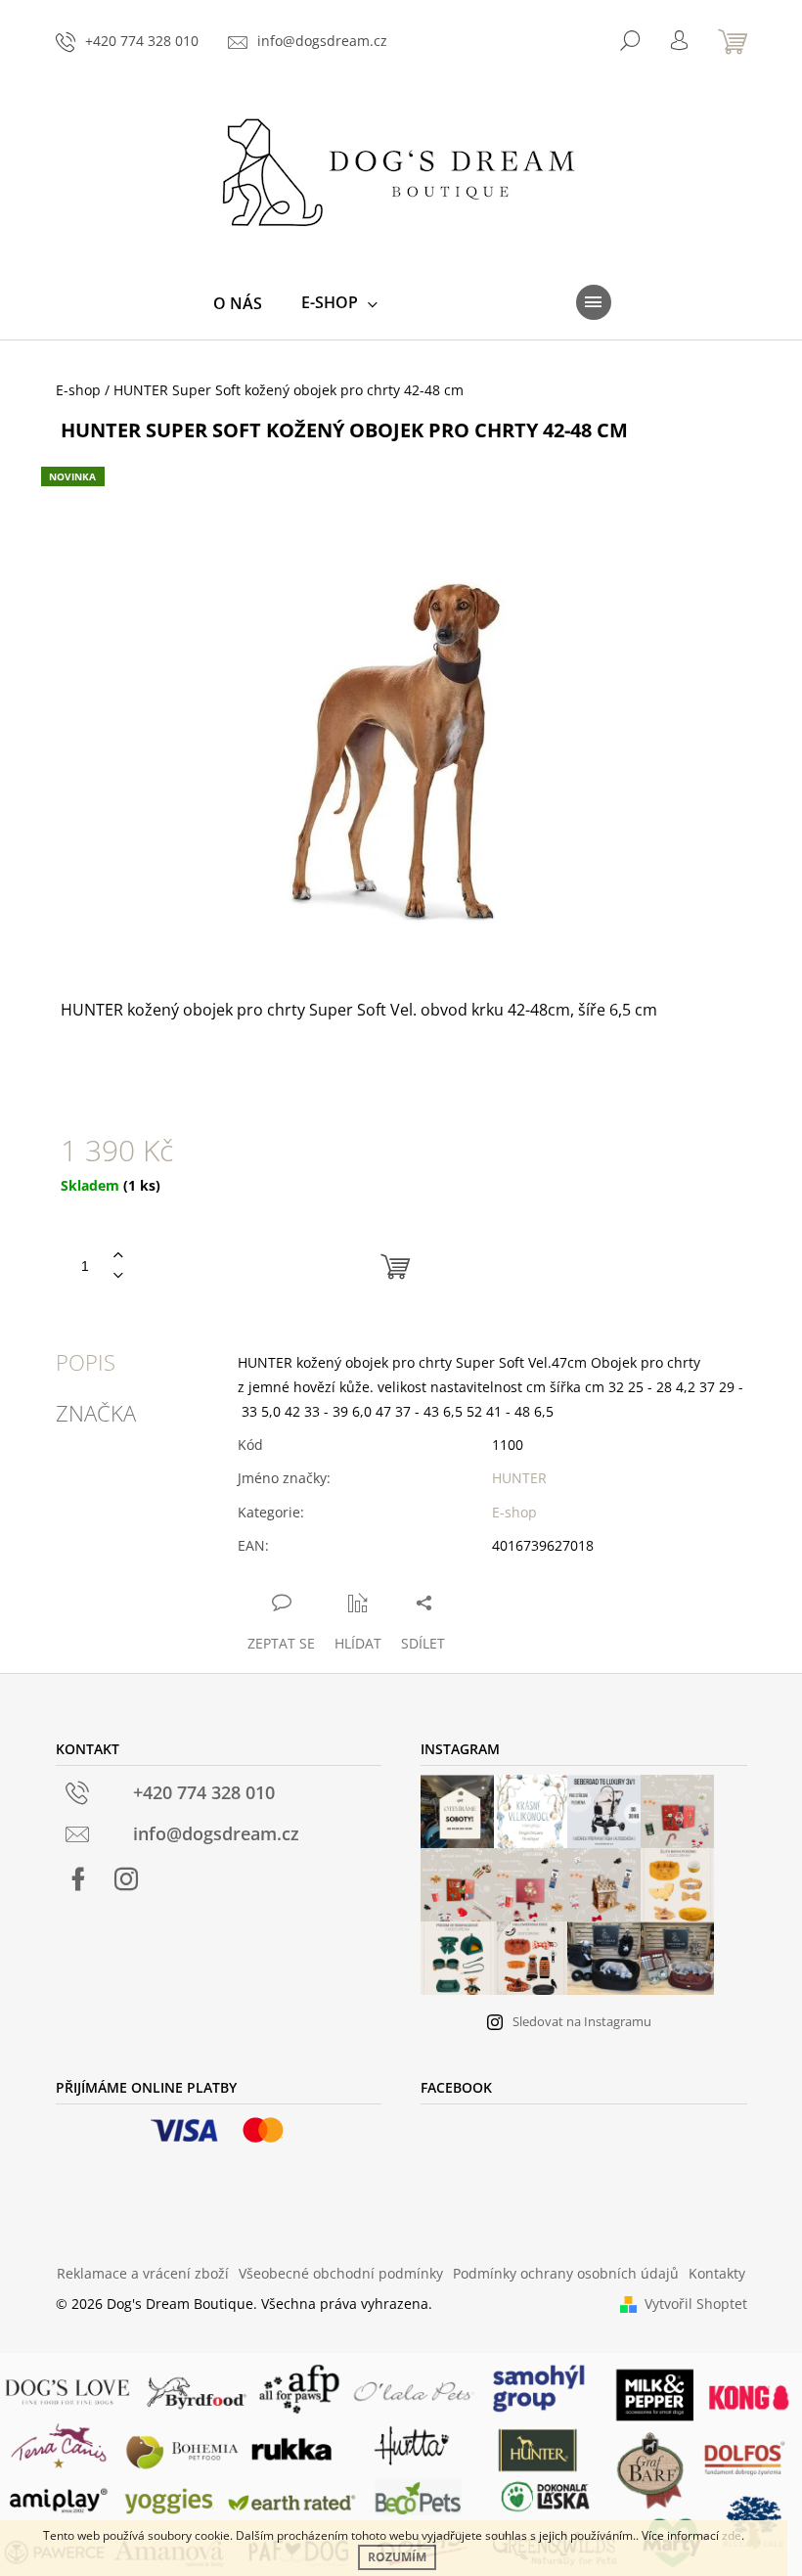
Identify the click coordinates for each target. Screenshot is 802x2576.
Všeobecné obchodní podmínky (341, 2273)
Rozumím (397, 2557)
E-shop (514, 1512)
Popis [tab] (86, 1362)
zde (732, 2535)
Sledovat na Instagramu (582, 2021)
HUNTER (519, 1478)
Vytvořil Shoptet (696, 2304)
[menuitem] (238, 303)
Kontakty (717, 2273)
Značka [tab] (96, 1413)
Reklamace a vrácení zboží (143, 2273)
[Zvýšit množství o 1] (118, 1256)
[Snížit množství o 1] (118, 1276)
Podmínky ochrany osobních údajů (566, 2273)
